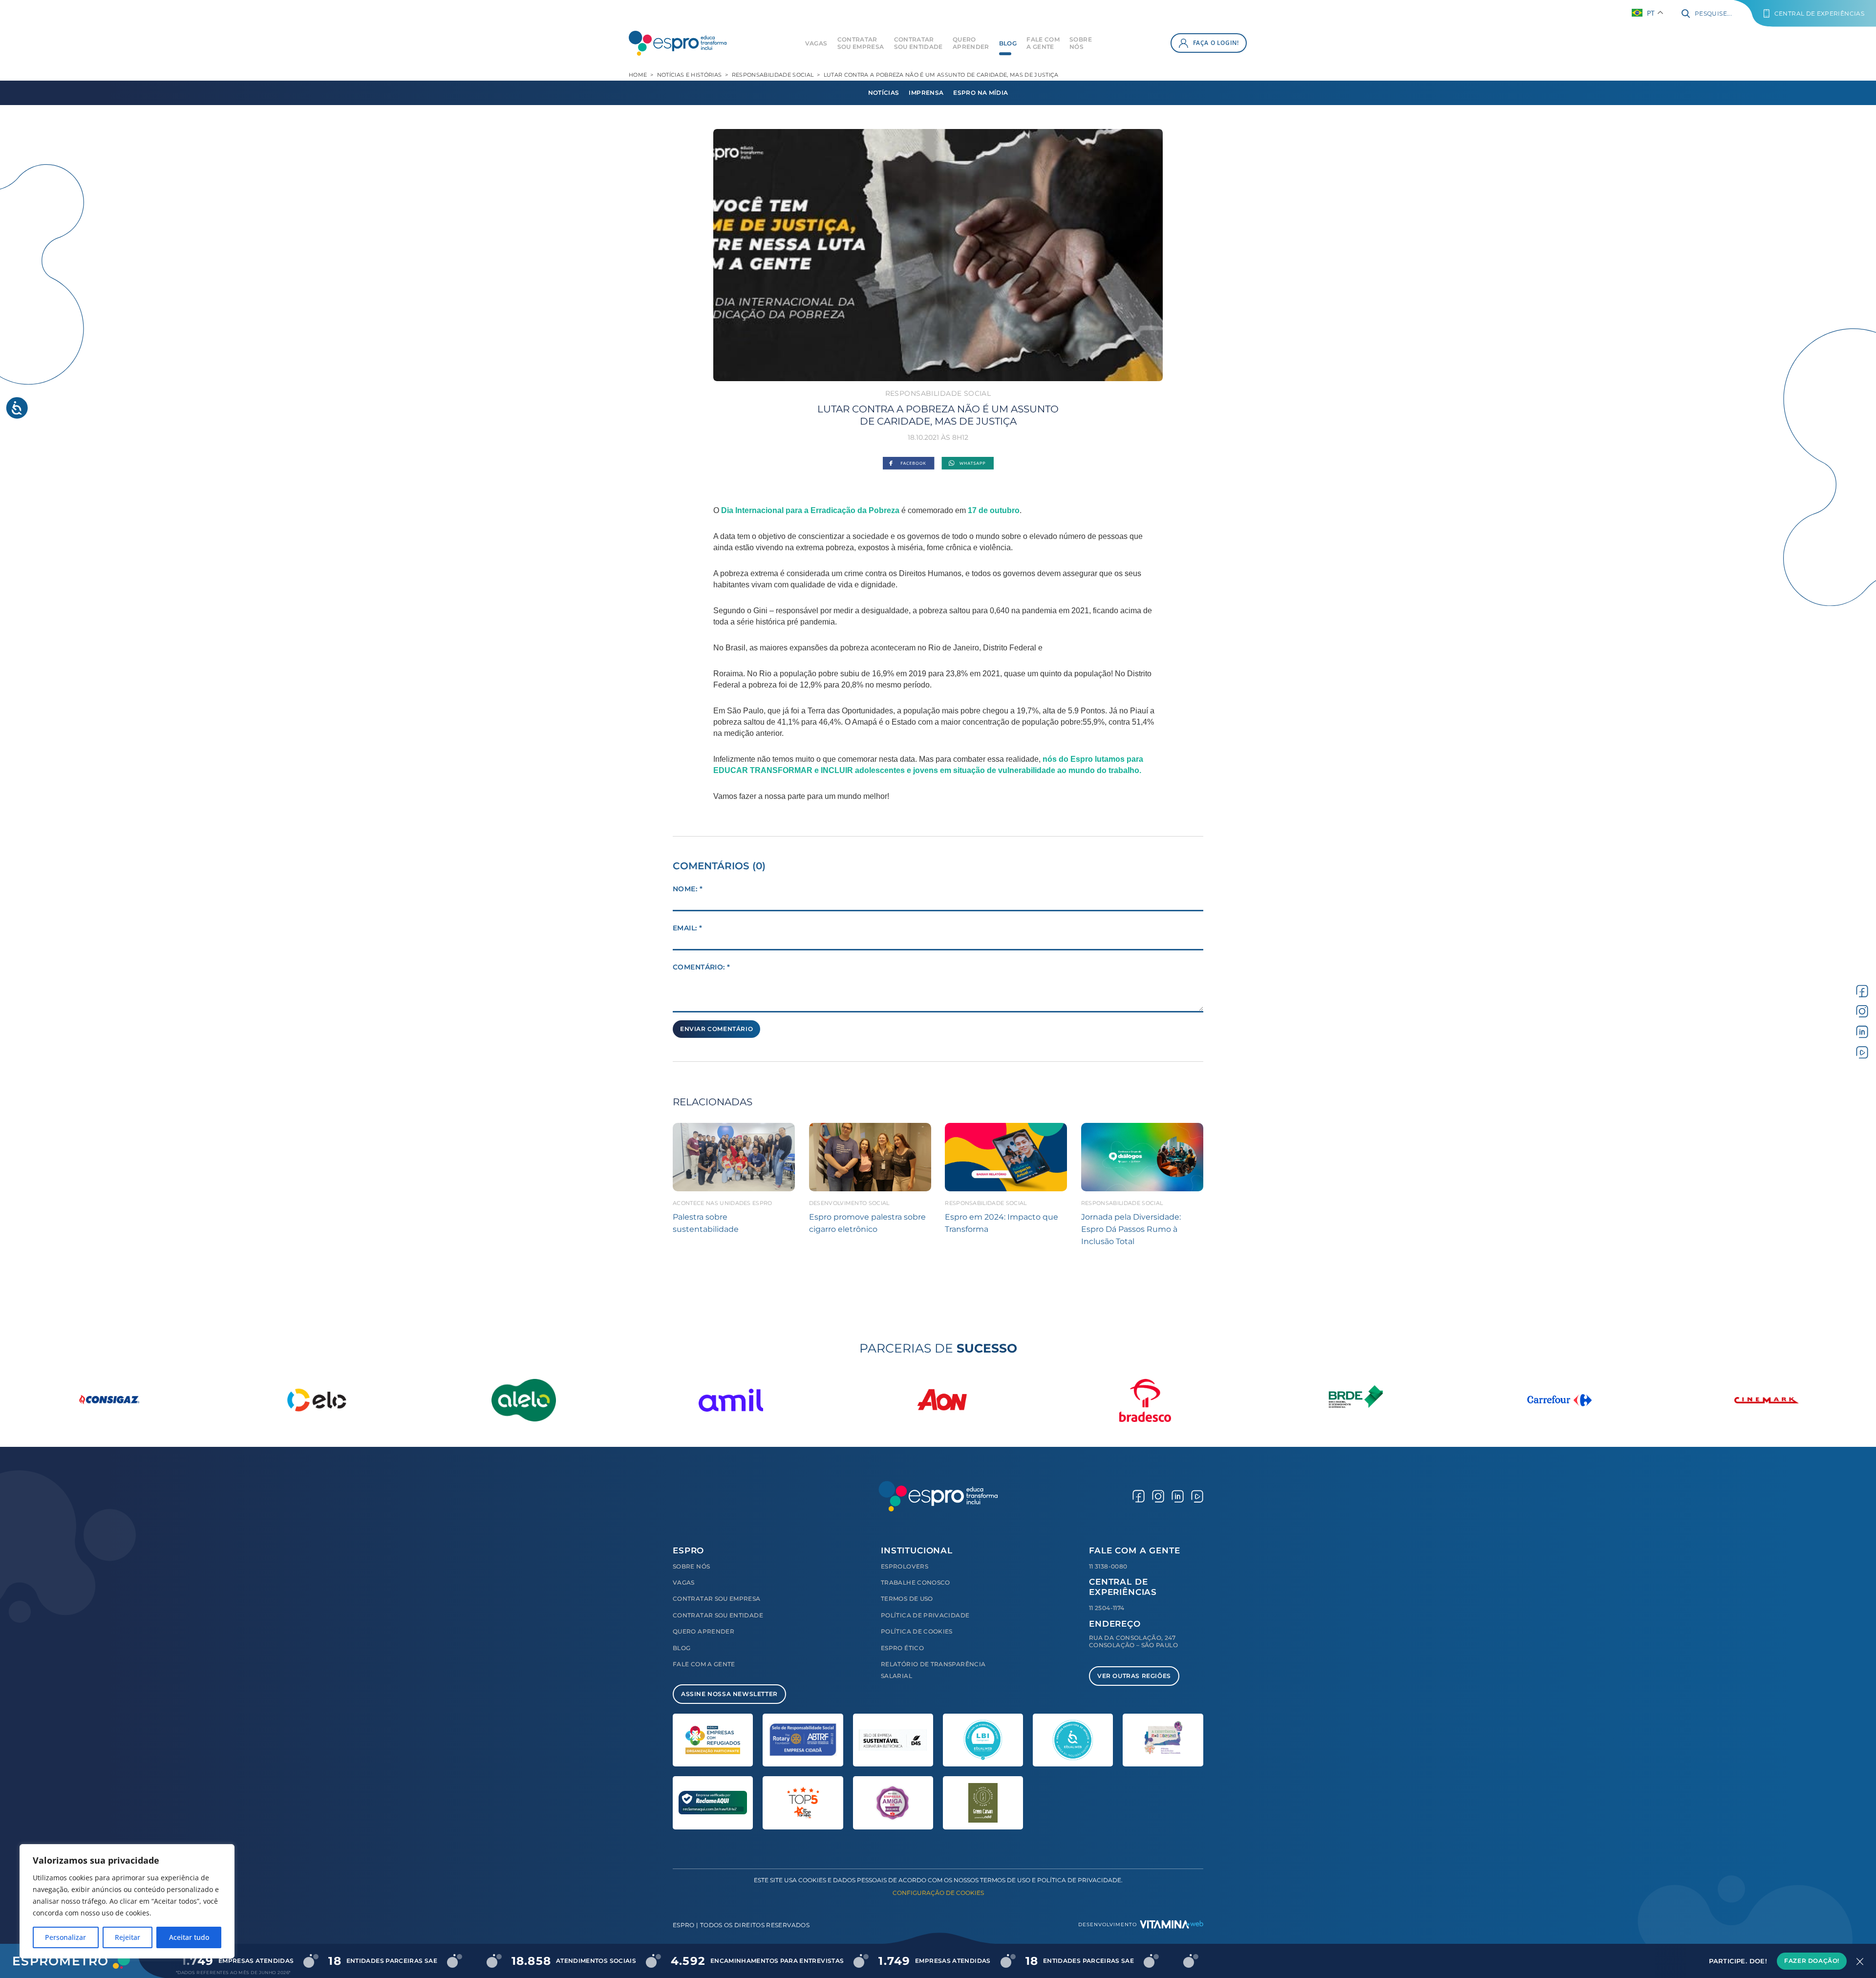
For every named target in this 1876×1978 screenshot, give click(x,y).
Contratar (861, 43)
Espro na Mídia (981, 93)
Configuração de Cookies (938, 1893)
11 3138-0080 (1108, 1566)
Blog (1008, 43)
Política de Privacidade (925, 1615)
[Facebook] (908, 464)
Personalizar (65, 1937)
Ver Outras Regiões (1134, 1676)
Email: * (687, 928)
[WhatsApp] (968, 464)
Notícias (884, 93)
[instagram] (1862, 1011)
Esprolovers (905, 1566)
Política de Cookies (917, 1631)
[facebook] (1862, 991)
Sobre (1081, 43)
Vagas (816, 43)
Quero (971, 43)
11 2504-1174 (1107, 1608)
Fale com (1043, 43)
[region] (127, 1901)
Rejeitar (128, 1937)
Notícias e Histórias (690, 75)
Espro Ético (902, 1648)
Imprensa (926, 93)
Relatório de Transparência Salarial (933, 1670)
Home (638, 75)
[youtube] (1862, 1052)
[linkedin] (1862, 1032)
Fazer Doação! (1812, 1961)
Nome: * (688, 889)
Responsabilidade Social (773, 75)
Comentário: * (701, 967)
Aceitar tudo (189, 1937)
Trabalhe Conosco (916, 1582)
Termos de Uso (907, 1599)
